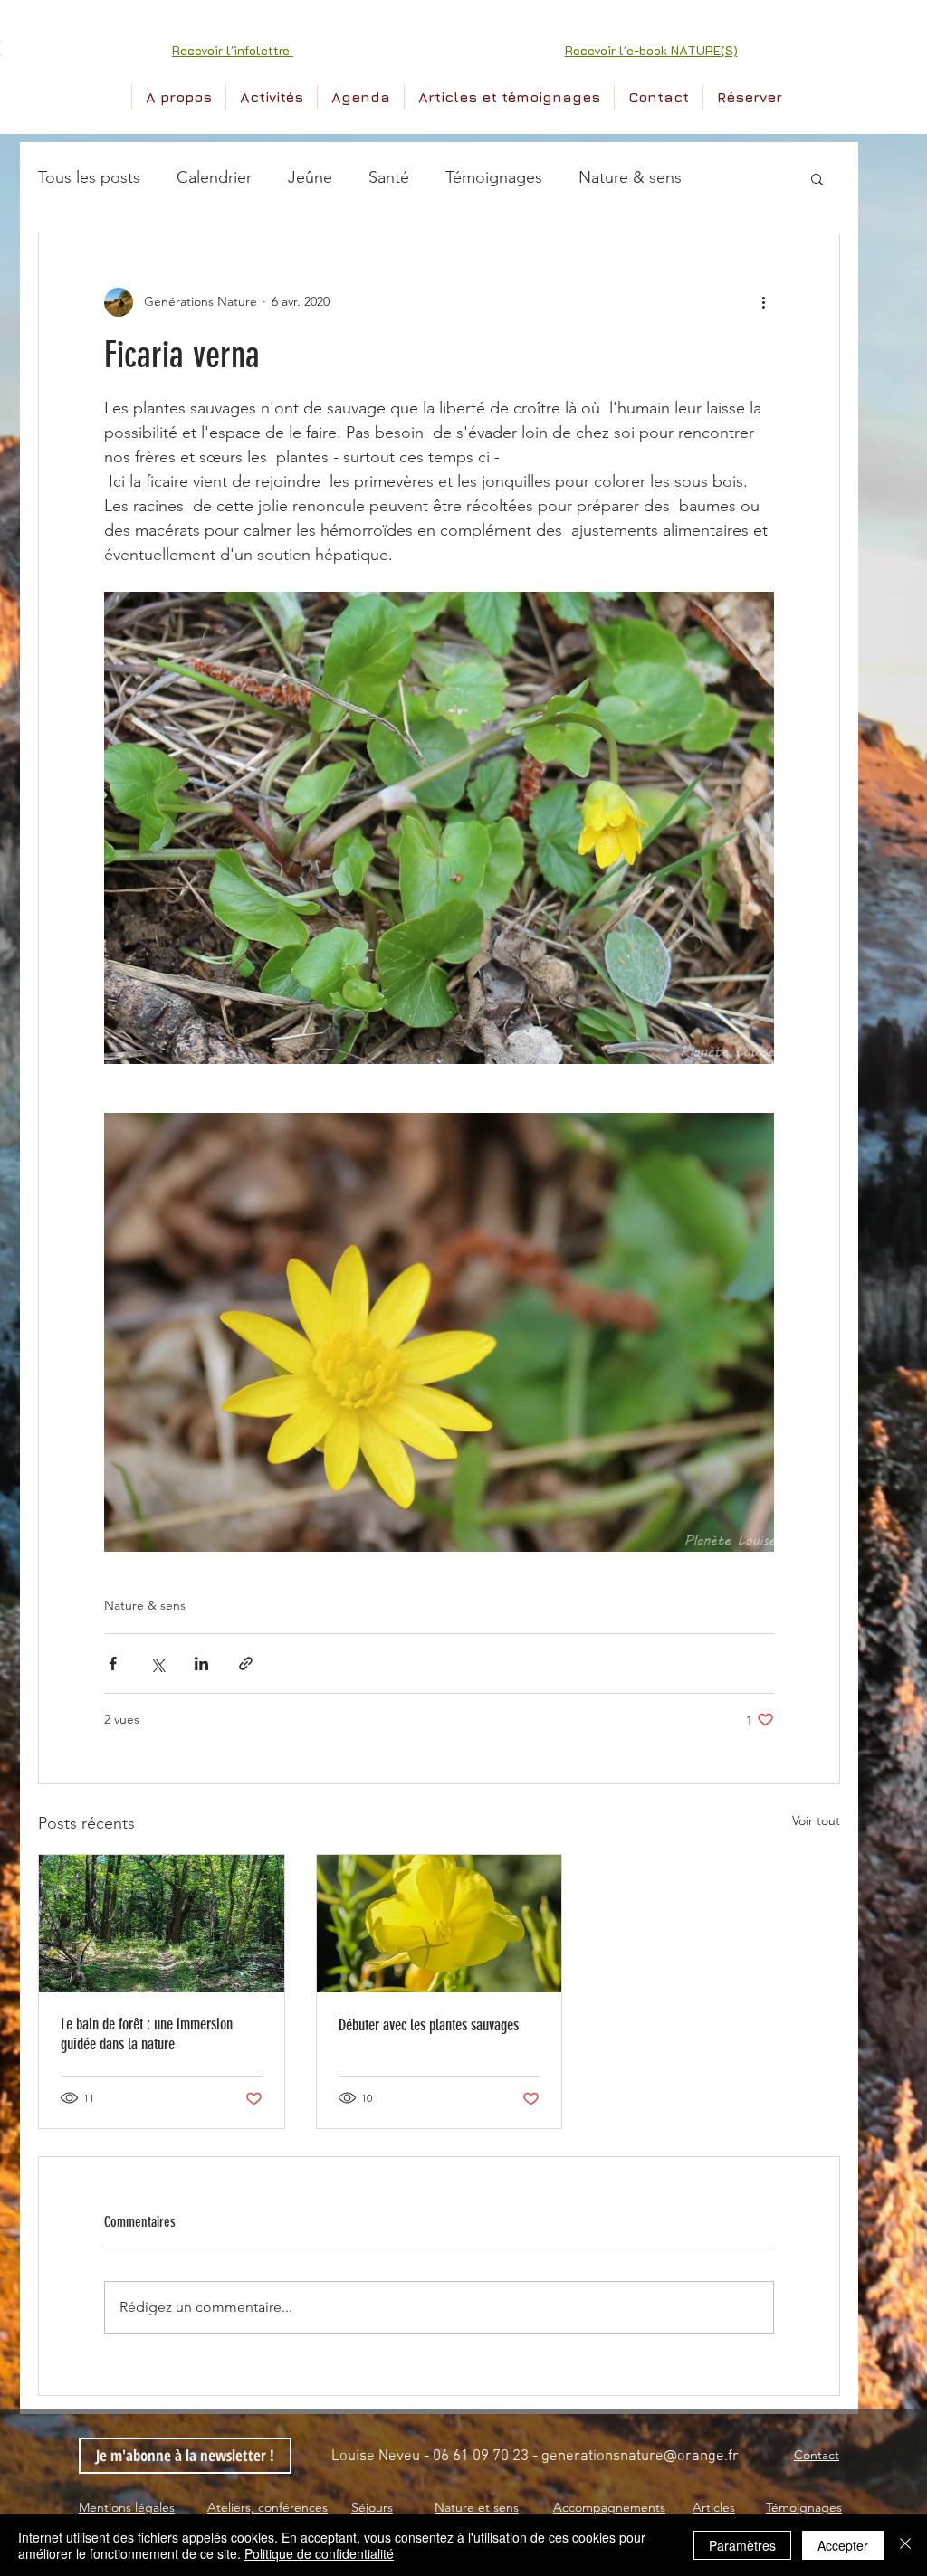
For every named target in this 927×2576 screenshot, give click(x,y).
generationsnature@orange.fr (640, 2457)
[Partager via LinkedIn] (201, 1663)
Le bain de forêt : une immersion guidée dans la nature (147, 2034)
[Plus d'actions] (763, 302)
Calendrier (214, 177)
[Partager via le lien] (246, 1663)
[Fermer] (905, 2545)
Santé (389, 177)
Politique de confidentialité (319, 2553)
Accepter (843, 2545)
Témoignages (494, 177)
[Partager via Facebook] (113, 1663)
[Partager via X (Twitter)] (157, 1663)
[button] (233, 50)
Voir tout (816, 1820)
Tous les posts (89, 177)
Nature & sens (630, 177)
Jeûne (310, 177)
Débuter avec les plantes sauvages (429, 2025)
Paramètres (742, 2545)
